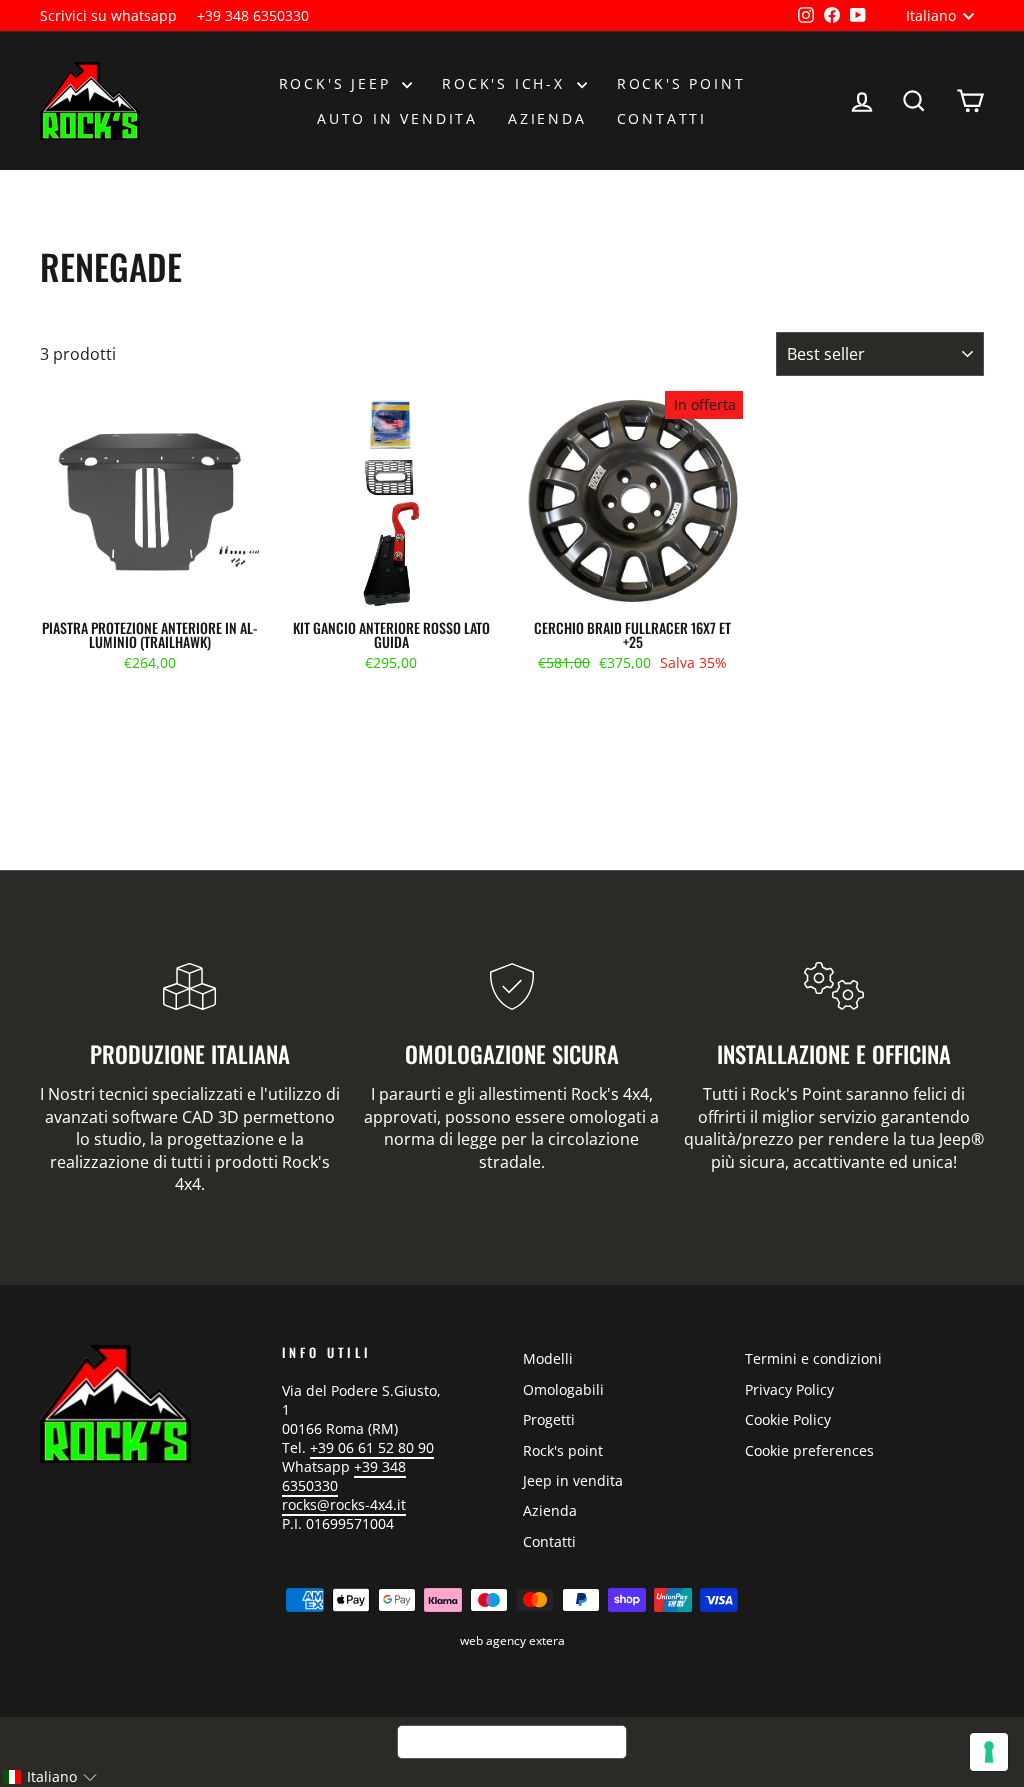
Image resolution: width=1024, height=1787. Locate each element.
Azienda (547, 118)
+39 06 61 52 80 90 (372, 1447)
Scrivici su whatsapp (108, 15)
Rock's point (681, 83)
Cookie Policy (788, 1419)
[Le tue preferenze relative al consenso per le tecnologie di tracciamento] (989, 1752)
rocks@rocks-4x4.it (344, 1504)
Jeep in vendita (573, 1480)
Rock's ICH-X (506, 83)
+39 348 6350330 (253, 15)
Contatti (662, 118)
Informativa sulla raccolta (512, 1742)
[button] (49, 1777)
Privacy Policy (789, 1389)
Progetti (549, 1419)
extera (547, 1640)
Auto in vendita (397, 118)
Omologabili (563, 1389)
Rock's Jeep (338, 83)
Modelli (548, 1358)
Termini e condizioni (813, 1358)
